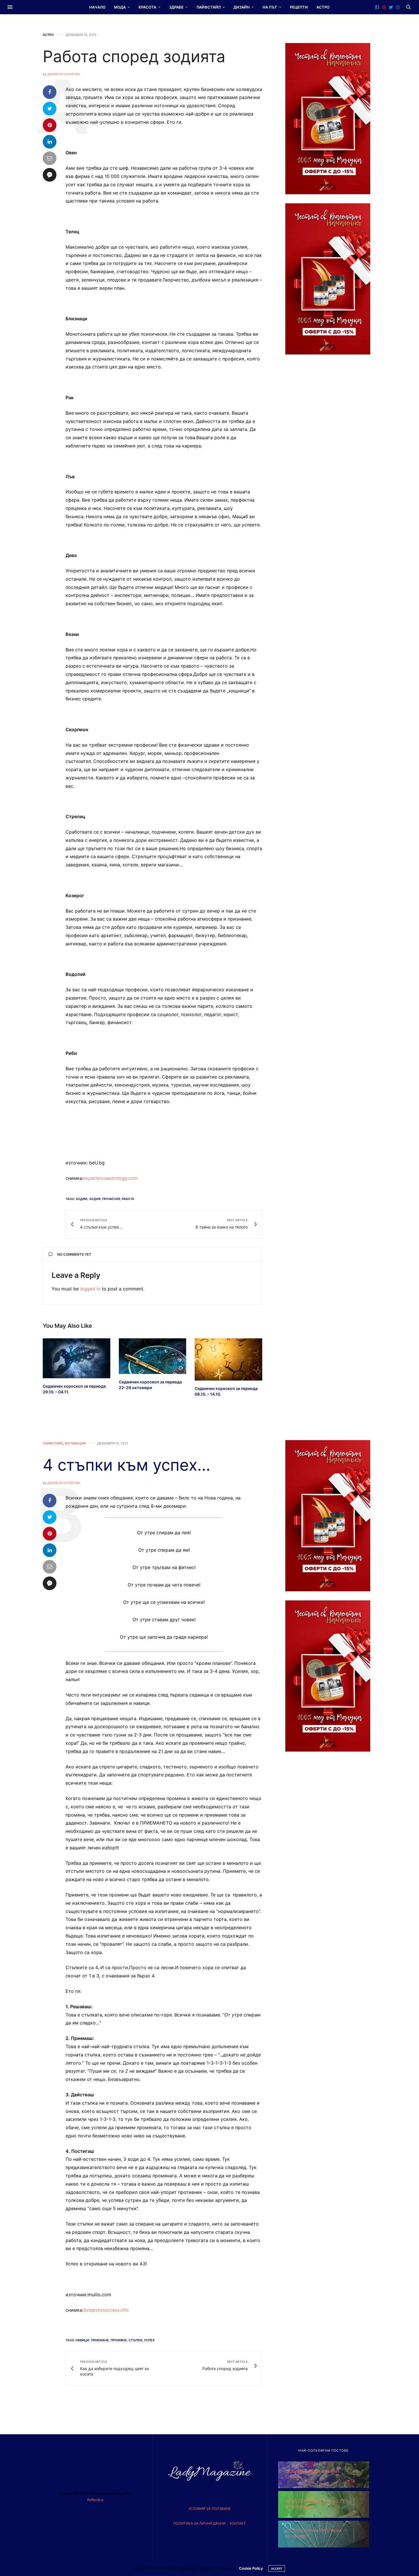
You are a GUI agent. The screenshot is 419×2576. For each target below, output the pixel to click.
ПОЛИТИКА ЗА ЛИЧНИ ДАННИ (199, 2523)
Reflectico (95, 2500)
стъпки (135, 2340)
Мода (120, 7)
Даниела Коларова (64, 74)
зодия (95, 1199)
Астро (323, 7)
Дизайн (242, 7)
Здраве (176, 7)
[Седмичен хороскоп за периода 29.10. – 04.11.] (77, 1358)
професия (111, 1199)
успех (149, 2340)
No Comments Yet (74, 1254)
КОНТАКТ (238, 2523)
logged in (90, 1289)
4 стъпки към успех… (127, 1465)
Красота (147, 7)
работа (128, 1199)
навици (82, 2340)
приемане (100, 2340)
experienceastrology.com (110, 1178)
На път (270, 7)
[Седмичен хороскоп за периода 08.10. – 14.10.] (228, 1359)
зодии (81, 1199)
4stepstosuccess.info (106, 2310)
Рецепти (299, 7)
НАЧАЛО (97, 7)
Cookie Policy (251, 2568)
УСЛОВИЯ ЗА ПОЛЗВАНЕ (209, 2509)
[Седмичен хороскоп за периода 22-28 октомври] (153, 1356)
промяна (119, 2340)
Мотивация (75, 1443)
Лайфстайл (209, 7)
